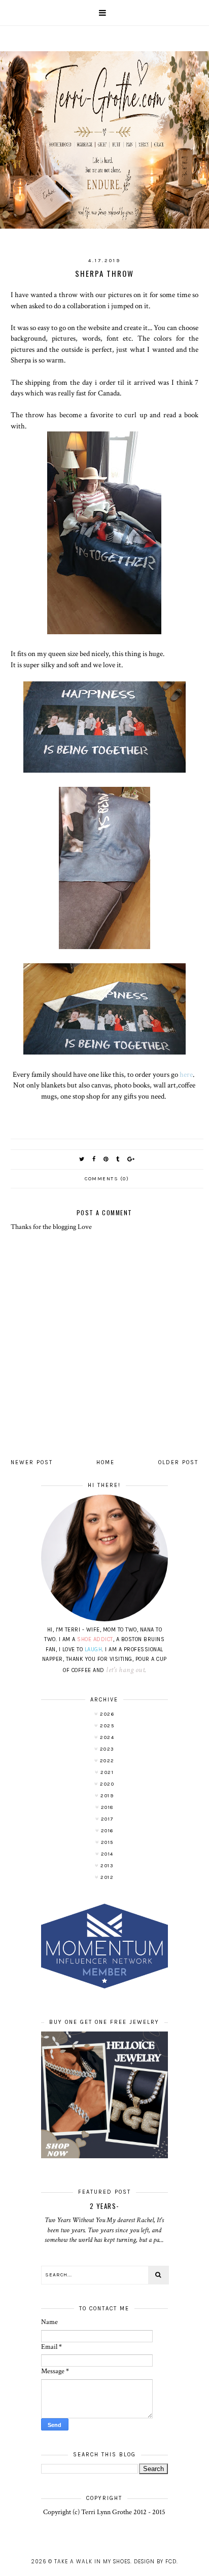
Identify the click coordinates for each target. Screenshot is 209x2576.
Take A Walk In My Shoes (92, 2562)
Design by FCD (155, 2562)
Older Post (178, 1462)
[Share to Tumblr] (118, 1159)
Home (106, 1462)
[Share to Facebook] (94, 1159)
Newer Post (32, 1462)
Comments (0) (107, 1179)
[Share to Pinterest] (106, 1159)
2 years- (104, 2206)
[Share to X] (82, 1159)
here (186, 1074)
